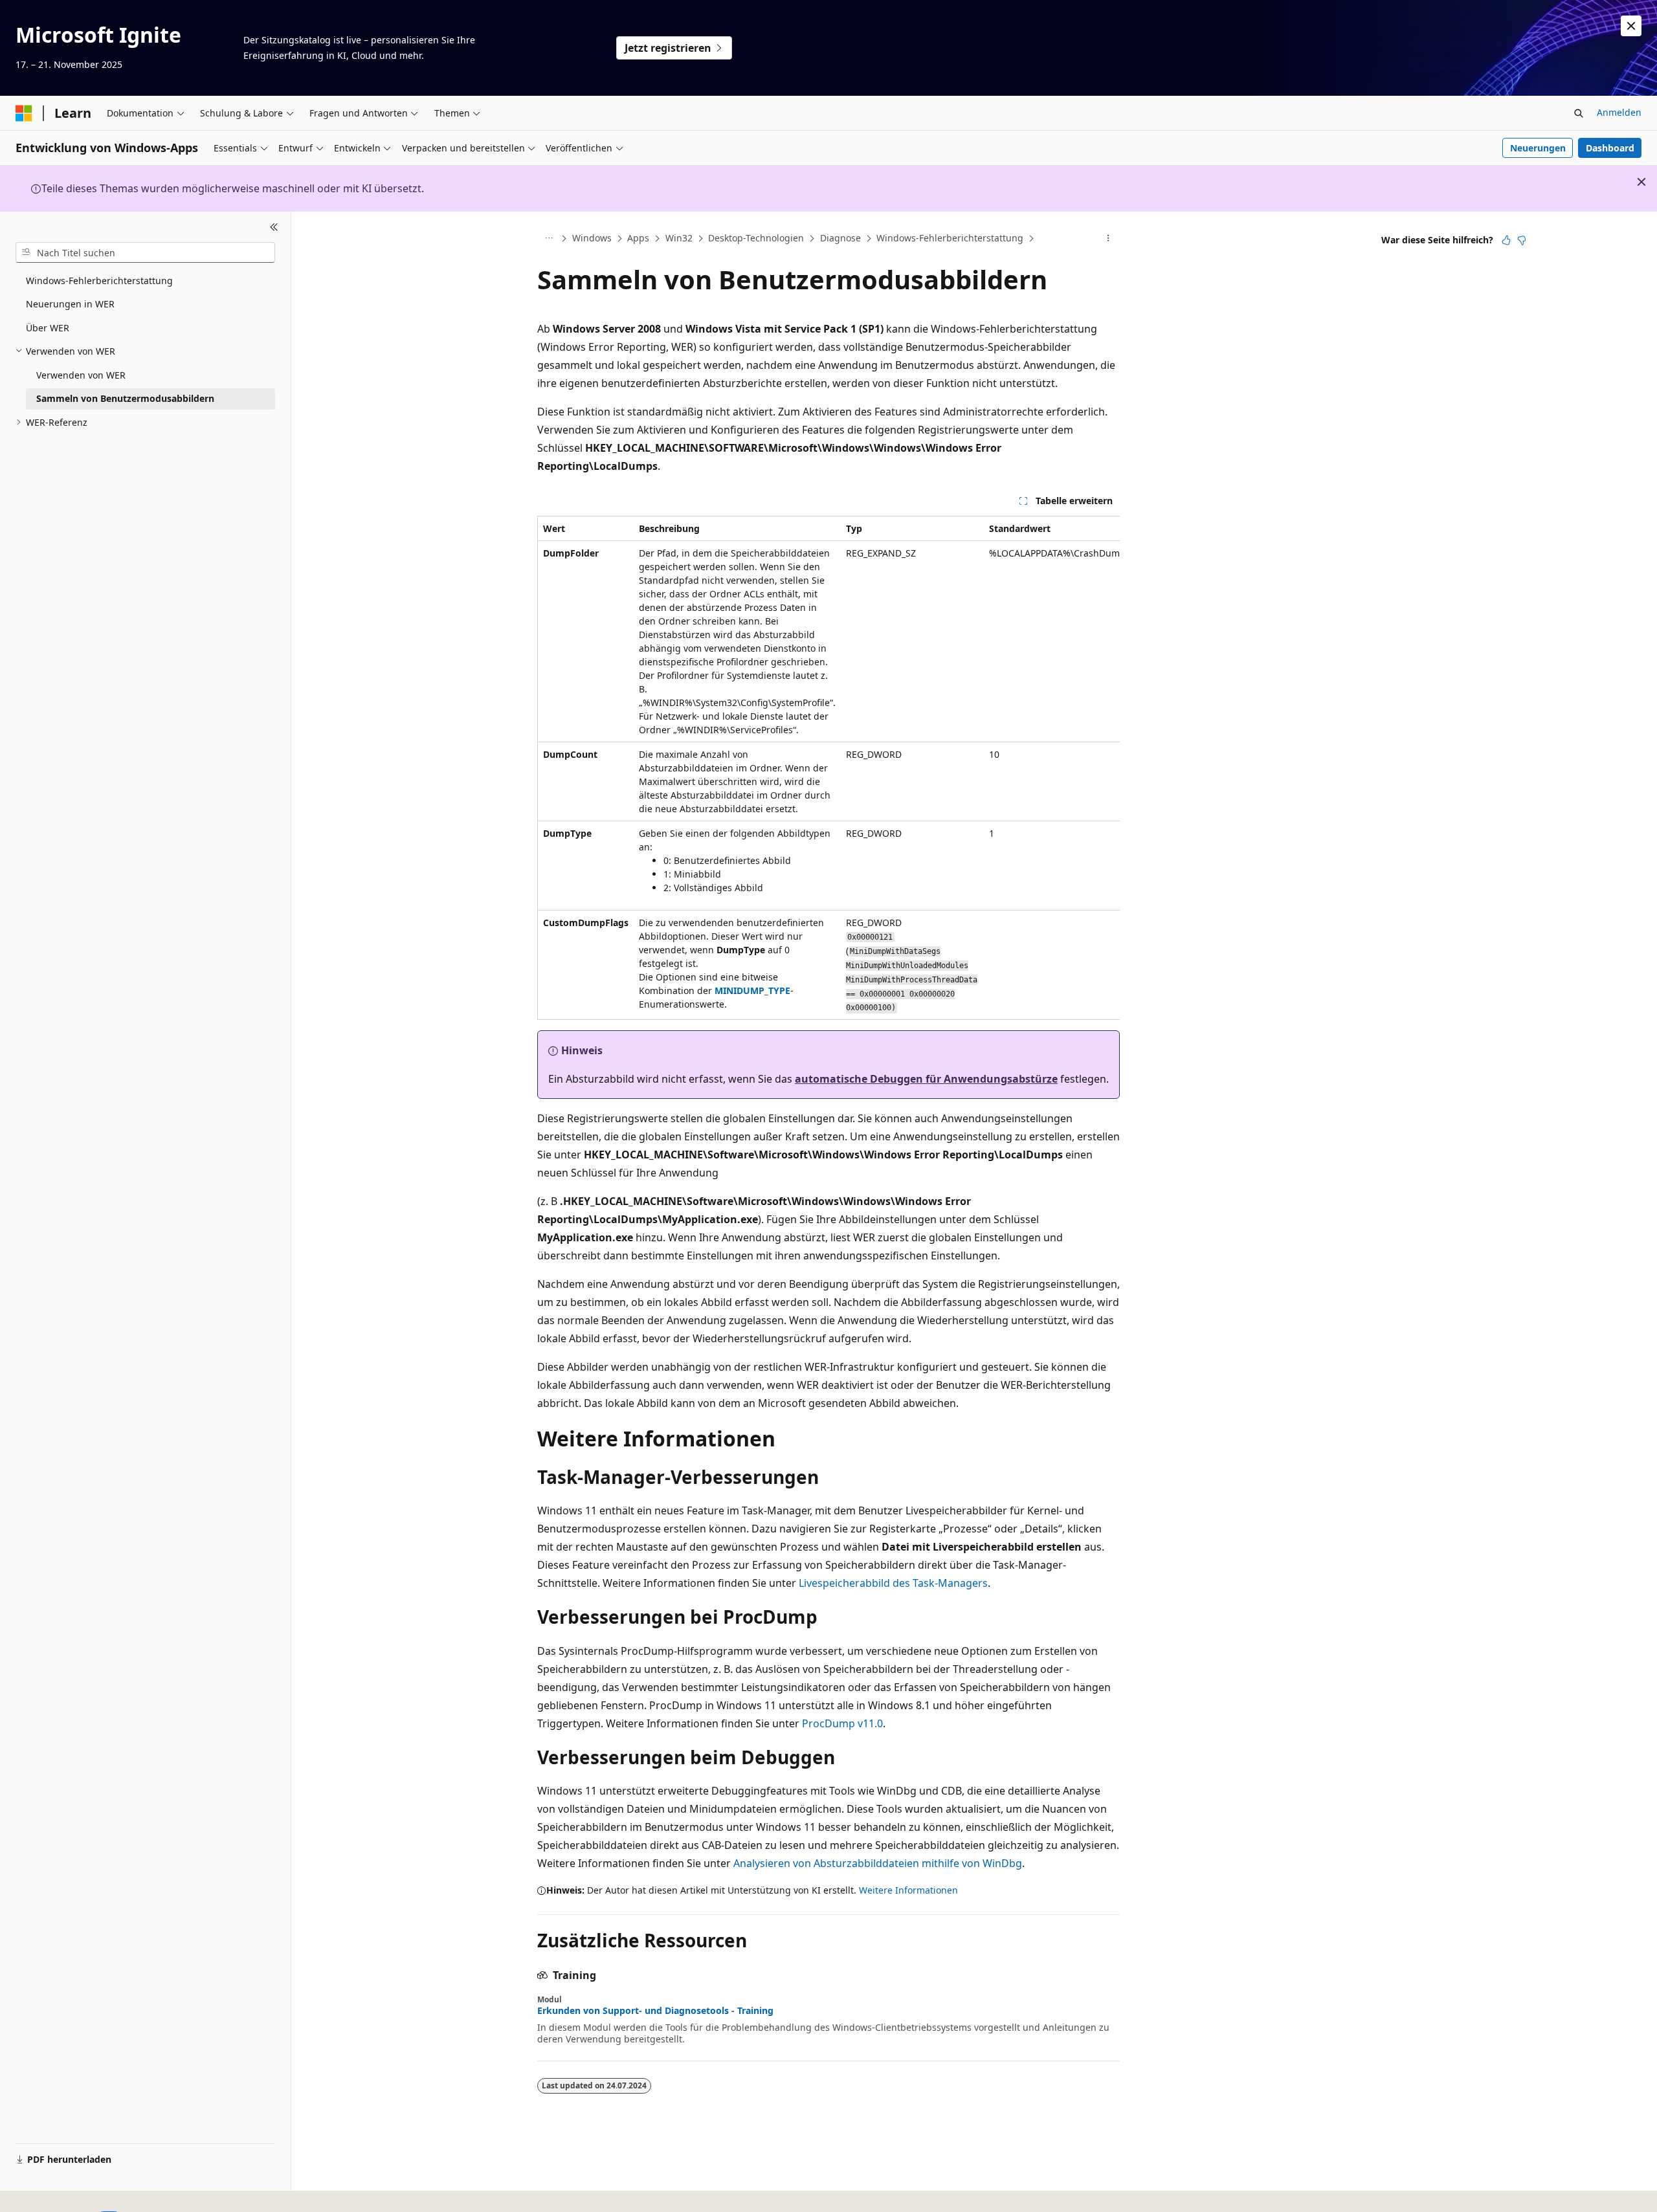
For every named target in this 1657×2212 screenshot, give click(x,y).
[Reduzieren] (274, 227)
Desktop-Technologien (756, 238)
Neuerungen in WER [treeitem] (70, 304)
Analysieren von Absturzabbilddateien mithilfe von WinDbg (878, 1863)
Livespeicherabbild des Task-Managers (893, 1583)
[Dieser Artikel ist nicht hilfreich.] (1522, 240)
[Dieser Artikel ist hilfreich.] (1506, 240)
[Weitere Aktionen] (1108, 239)
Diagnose (840, 238)
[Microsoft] (24, 113)
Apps (638, 238)
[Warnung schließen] (1631, 26)
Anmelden (1619, 112)
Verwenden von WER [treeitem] (81, 375)
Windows (592, 238)
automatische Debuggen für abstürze (926, 1079)
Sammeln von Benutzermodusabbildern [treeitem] (125, 398)
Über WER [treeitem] (48, 328)
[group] (828, 768)
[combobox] (145, 252)
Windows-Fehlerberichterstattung (950, 238)
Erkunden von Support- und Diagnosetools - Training (655, 2011)
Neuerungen (1538, 148)
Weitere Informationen (908, 1890)
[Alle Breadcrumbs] (549, 239)
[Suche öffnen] (1579, 113)
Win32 (679, 238)
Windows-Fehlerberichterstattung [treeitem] (99, 281)
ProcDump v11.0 (842, 1723)
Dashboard (1610, 148)
